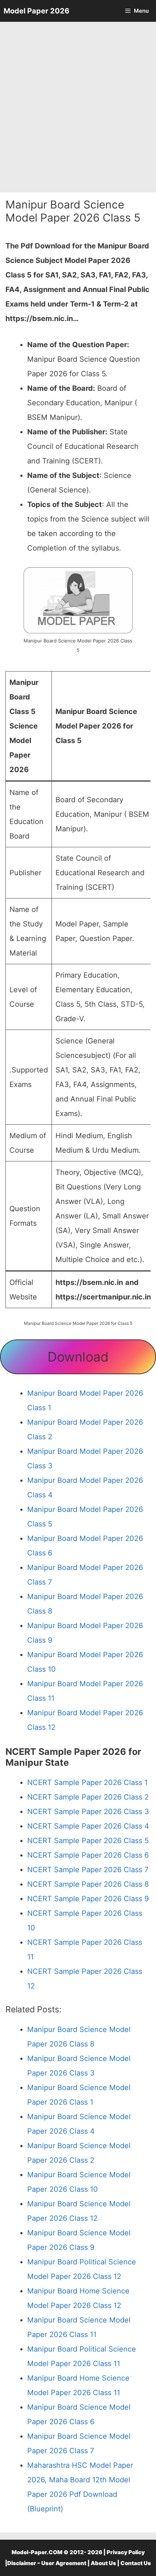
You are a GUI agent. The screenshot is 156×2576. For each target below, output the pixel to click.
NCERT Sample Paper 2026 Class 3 (88, 1812)
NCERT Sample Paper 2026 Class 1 (87, 1782)
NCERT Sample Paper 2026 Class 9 (88, 1899)
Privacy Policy (126, 2552)
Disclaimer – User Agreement (47, 2563)
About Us (103, 2563)
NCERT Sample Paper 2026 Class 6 (88, 1855)
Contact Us (136, 2563)
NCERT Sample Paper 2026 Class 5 (88, 1841)
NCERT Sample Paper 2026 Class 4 (88, 1826)
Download (78, 1357)
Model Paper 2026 (36, 11)
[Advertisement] (78, 107)
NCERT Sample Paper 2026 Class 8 (88, 1884)
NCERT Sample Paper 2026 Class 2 (88, 1797)
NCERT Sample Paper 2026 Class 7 (88, 1870)
